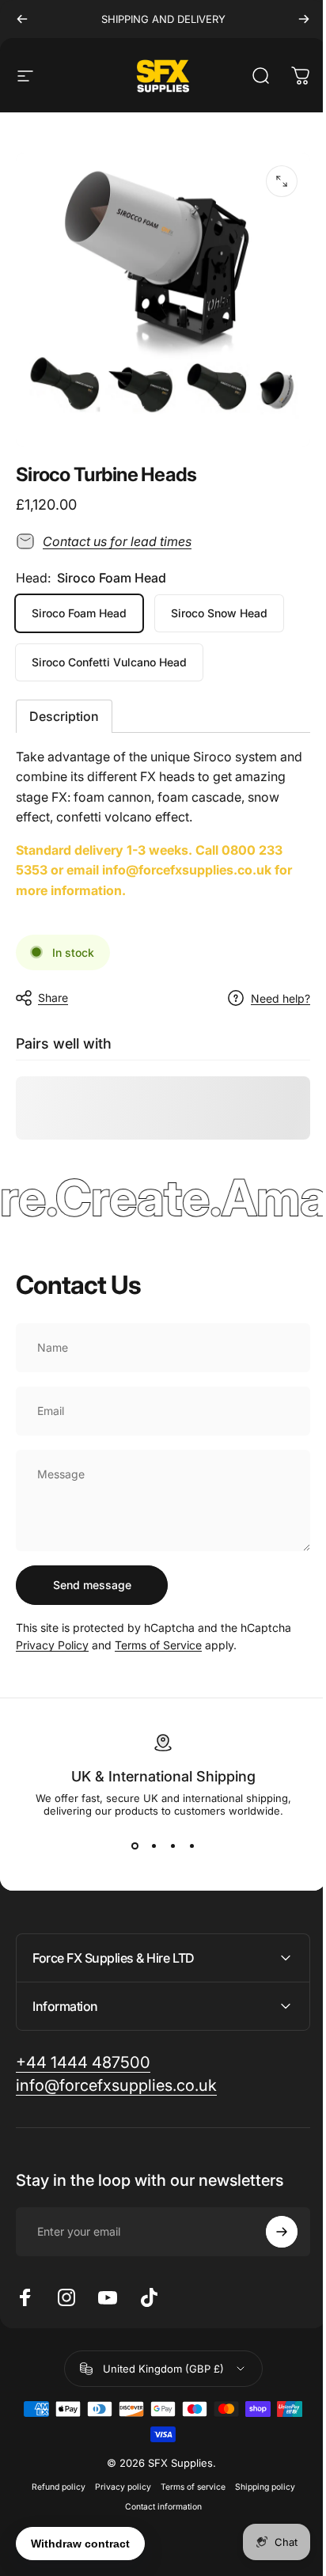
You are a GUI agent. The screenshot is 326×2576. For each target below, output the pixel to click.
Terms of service (187, 2475)
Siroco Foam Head (79, 613)
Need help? (281, 998)
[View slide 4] (191, 1846)
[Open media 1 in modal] (282, 181)
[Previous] (22, 19)
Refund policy (52, 2475)
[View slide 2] (154, 1846)
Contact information (157, 2495)
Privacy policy (117, 2475)
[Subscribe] (270, 2220)
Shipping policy (259, 2475)
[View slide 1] (135, 1846)
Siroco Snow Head (219, 613)
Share (53, 998)
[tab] (64, 716)
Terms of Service (158, 1645)
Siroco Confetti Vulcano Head (109, 662)
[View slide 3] (172, 1846)
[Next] (304, 19)
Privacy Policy (52, 1645)
